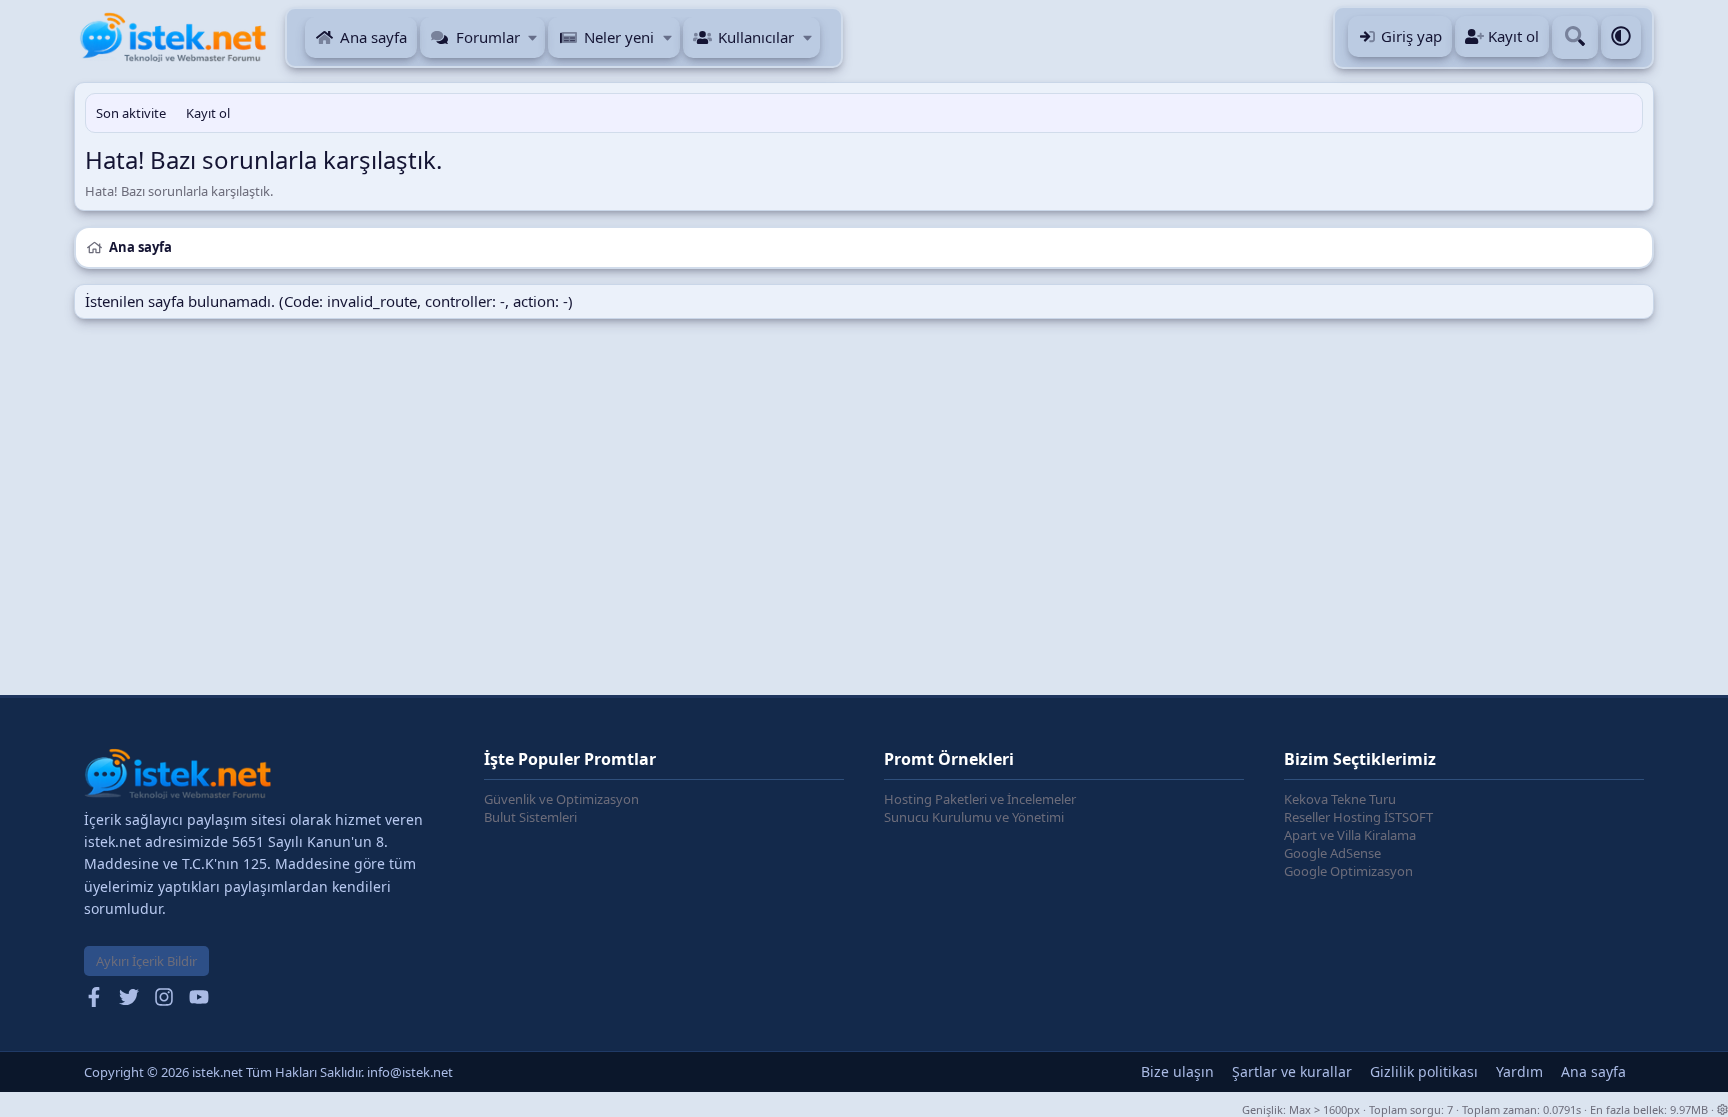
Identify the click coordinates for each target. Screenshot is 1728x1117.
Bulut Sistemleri (530, 817)
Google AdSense (1332, 853)
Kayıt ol (208, 113)
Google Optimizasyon (1348, 871)
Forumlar (488, 37)
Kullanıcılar (756, 37)
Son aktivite (131, 113)
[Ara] (1575, 37)
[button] (533, 37)
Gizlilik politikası (1424, 1071)
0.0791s (1562, 1109)
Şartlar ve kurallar (1292, 1071)
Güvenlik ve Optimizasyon (561, 799)
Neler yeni (619, 37)
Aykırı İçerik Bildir (146, 961)
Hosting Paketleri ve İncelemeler (980, 799)
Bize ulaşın (1177, 1071)
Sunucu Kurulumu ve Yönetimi (974, 817)
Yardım (1519, 1071)
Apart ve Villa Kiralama (1350, 835)
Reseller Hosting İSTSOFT (1358, 817)
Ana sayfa (373, 37)
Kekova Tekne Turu (1340, 799)
